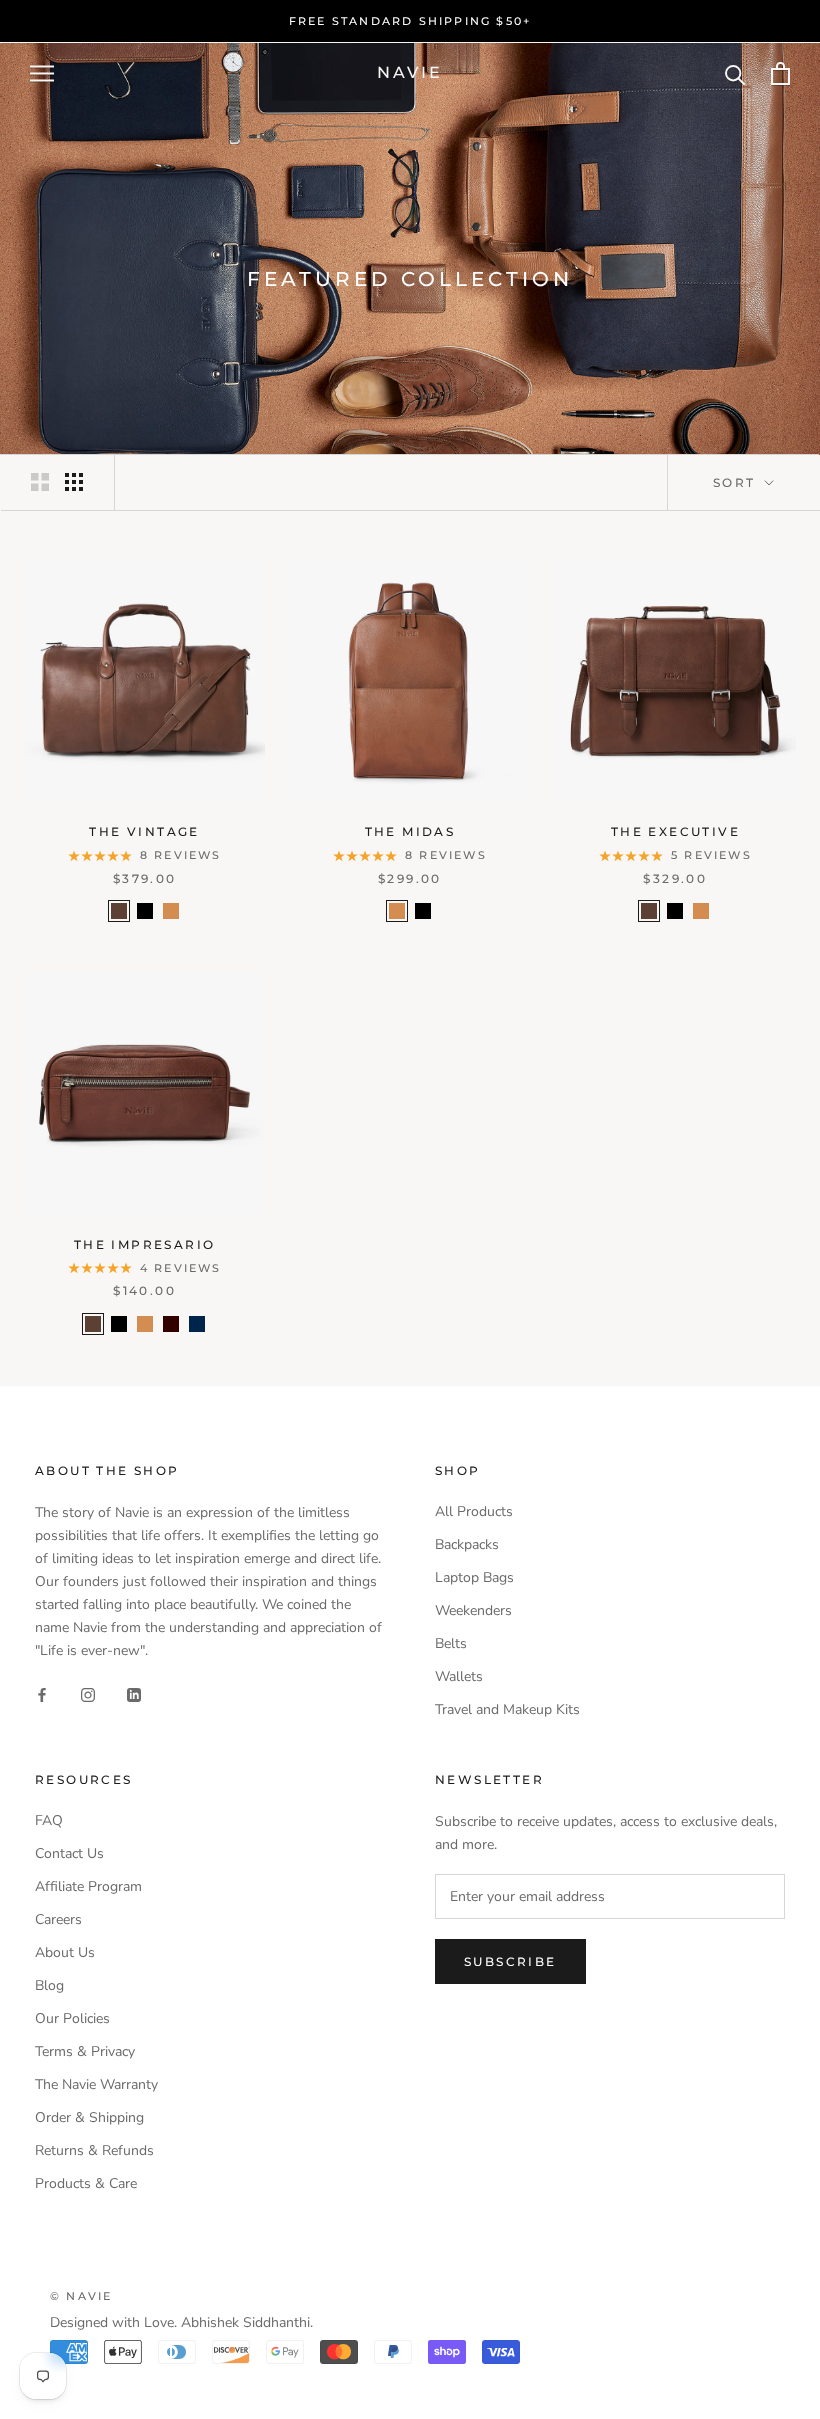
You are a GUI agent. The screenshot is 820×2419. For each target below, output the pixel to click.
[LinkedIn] (134, 1694)
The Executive (675, 831)
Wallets (459, 1676)
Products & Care (86, 2183)
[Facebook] (42, 1694)
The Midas (410, 831)
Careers (58, 1919)
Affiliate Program (88, 1886)
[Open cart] (780, 73)
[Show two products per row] (40, 482)
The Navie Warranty (96, 2084)
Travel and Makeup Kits (507, 1709)
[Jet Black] (145, 911)
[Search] (735, 73)
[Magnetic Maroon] (171, 1324)
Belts (451, 1643)
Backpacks (467, 1544)
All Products (474, 1511)
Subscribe (510, 1961)
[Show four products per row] (74, 482)
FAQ (49, 1820)
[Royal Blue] (197, 1324)
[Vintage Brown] (119, 911)
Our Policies (72, 2018)
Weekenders (473, 1610)
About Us (65, 1952)
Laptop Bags (474, 1577)
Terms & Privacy (85, 2051)
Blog (49, 1985)
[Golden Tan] (171, 911)
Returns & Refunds (94, 2150)
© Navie (81, 2296)
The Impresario (145, 1244)
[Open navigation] (42, 73)
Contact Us (69, 1853)
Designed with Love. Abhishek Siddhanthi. (181, 2322)
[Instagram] (88, 1694)
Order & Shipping (89, 2117)
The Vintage (144, 831)
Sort (737, 482)
